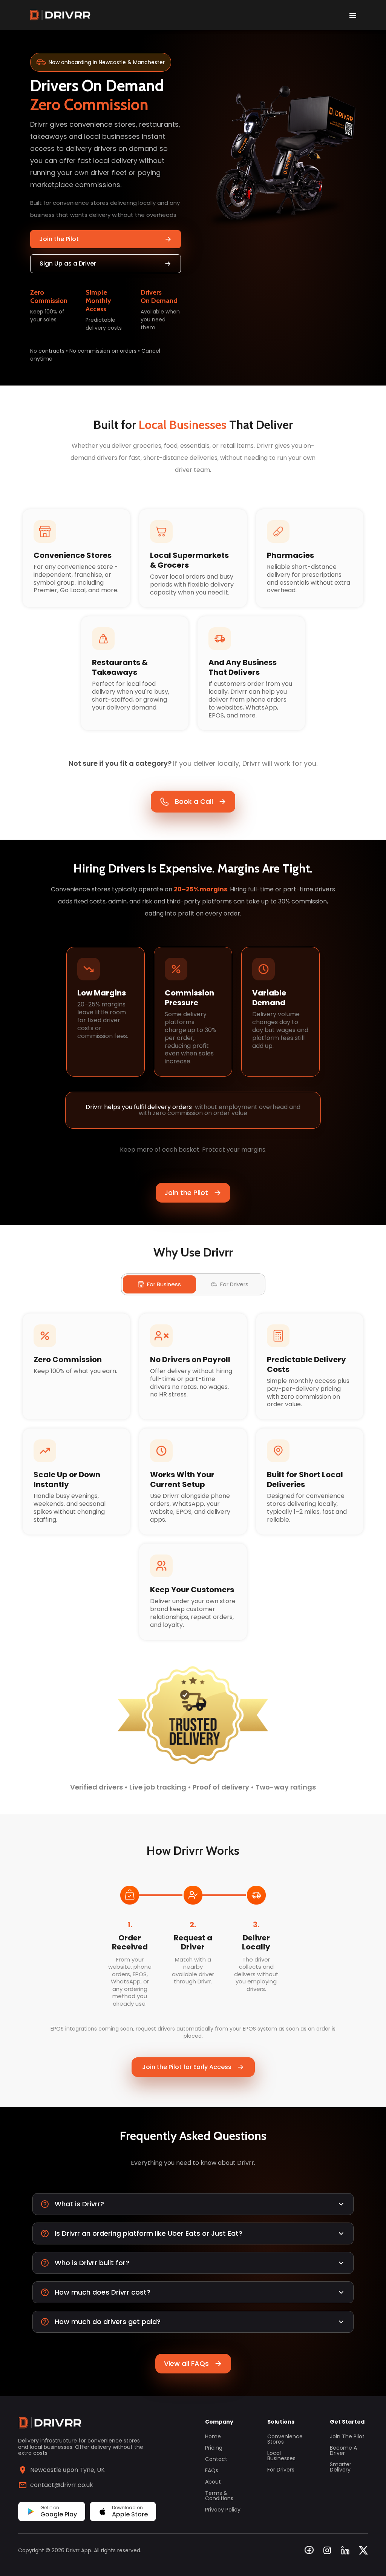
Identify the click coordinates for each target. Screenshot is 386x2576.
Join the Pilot (59, 239)
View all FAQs (186, 2363)
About (213, 2482)
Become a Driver (343, 2450)
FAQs (212, 2470)
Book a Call (194, 801)
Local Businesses (281, 2456)
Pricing (214, 2448)
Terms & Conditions (219, 2496)
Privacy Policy (223, 2510)
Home (213, 2436)
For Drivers (281, 2470)
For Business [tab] (164, 1284)
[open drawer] (353, 15)
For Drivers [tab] (234, 1284)
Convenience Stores (285, 2439)
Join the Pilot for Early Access (187, 2067)
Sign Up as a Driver (68, 263)
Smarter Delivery (341, 2467)
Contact (216, 2459)
